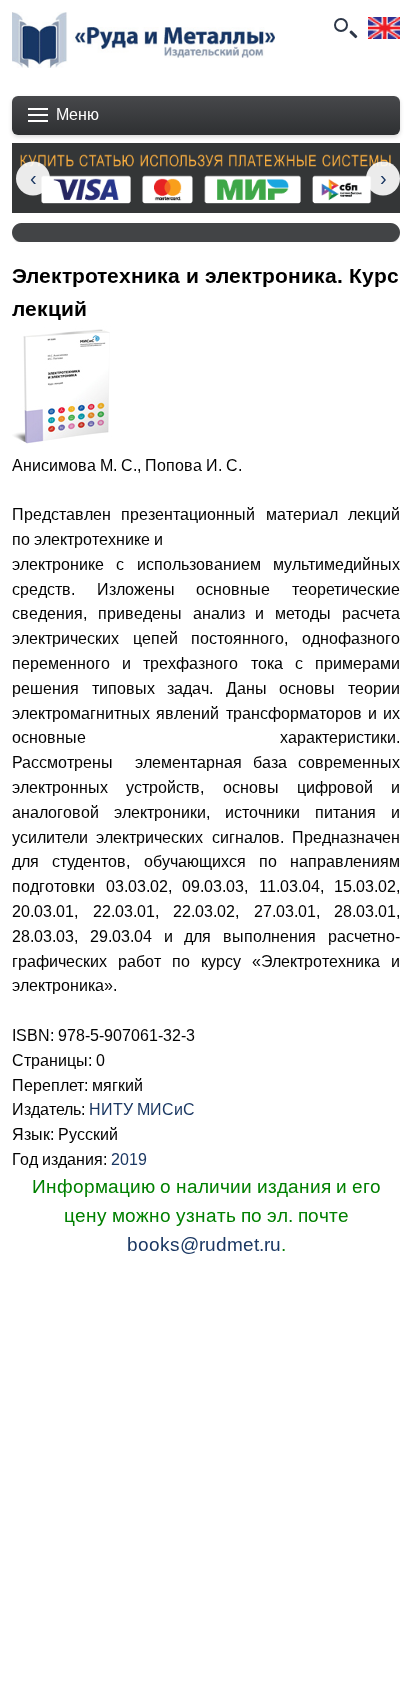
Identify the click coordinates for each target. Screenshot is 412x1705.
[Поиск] (344, 28)
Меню (77, 114)
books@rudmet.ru (204, 1244)
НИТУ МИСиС (142, 1109)
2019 (129, 1159)
